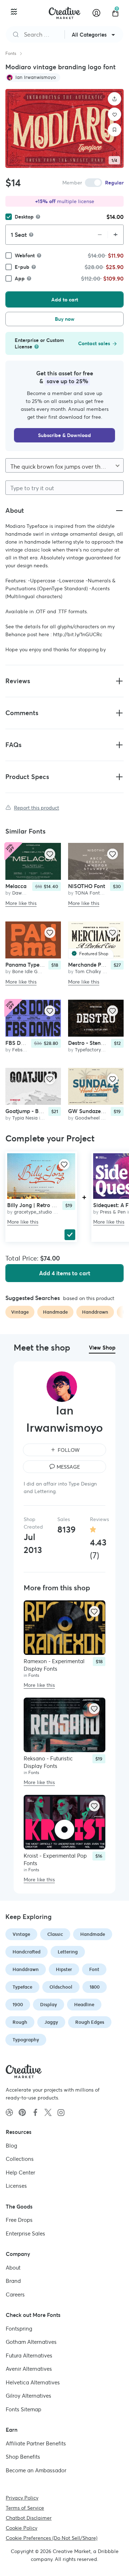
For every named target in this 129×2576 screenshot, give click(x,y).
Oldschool (61, 1987)
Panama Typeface (28, 965)
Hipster (64, 1969)
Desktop (24, 217)
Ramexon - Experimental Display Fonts (54, 1665)
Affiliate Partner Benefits (36, 2443)
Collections (20, 2159)
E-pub (22, 267)
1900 (18, 2005)
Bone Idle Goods (30, 972)
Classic (55, 1934)
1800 (95, 1987)
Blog (11, 2145)
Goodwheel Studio (95, 1118)
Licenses (16, 2186)
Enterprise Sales (25, 2233)
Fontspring (19, 2328)
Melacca (16, 886)
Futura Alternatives (29, 2355)
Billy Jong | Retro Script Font (43, 1205)
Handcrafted (27, 1952)
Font (94, 1969)
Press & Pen (113, 1212)
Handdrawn (26, 1969)
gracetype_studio (33, 1212)
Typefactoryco (91, 1050)
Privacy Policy (22, 2498)
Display (49, 2005)
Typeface (22, 1987)
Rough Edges (90, 2022)
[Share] (115, 99)
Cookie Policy (21, 2528)
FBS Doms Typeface (30, 1043)
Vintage (21, 1934)
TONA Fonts (89, 893)
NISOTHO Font (87, 886)
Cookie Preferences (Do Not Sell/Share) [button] (52, 2538)
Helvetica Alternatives (33, 2382)
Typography (26, 2040)
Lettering (68, 1952)
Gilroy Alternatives (28, 2396)
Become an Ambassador (36, 2470)
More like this (21, 903)
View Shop (102, 1348)
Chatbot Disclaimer (29, 2518)
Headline (84, 2005)
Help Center (20, 2172)
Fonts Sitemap (23, 2409)
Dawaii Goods (27, 893)
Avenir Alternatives (29, 2369)
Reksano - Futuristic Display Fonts (48, 1762)
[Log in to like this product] (50, 854)
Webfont (25, 255)
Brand (13, 2281)
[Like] (115, 114)
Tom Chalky (88, 972)
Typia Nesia (25, 1118)
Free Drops (19, 2220)
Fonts (11, 53)
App (20, 278)
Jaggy (51, 2022)
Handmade (93, 1934)
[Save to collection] (115, 130)
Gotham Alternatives (31, 2342)
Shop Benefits (23, 2457)
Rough (20, 2022)
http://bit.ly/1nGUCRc (78, 634)
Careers (15, 2294)
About (13, 2267)
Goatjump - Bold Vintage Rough (45, 1111)
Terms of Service (25, 2508)
